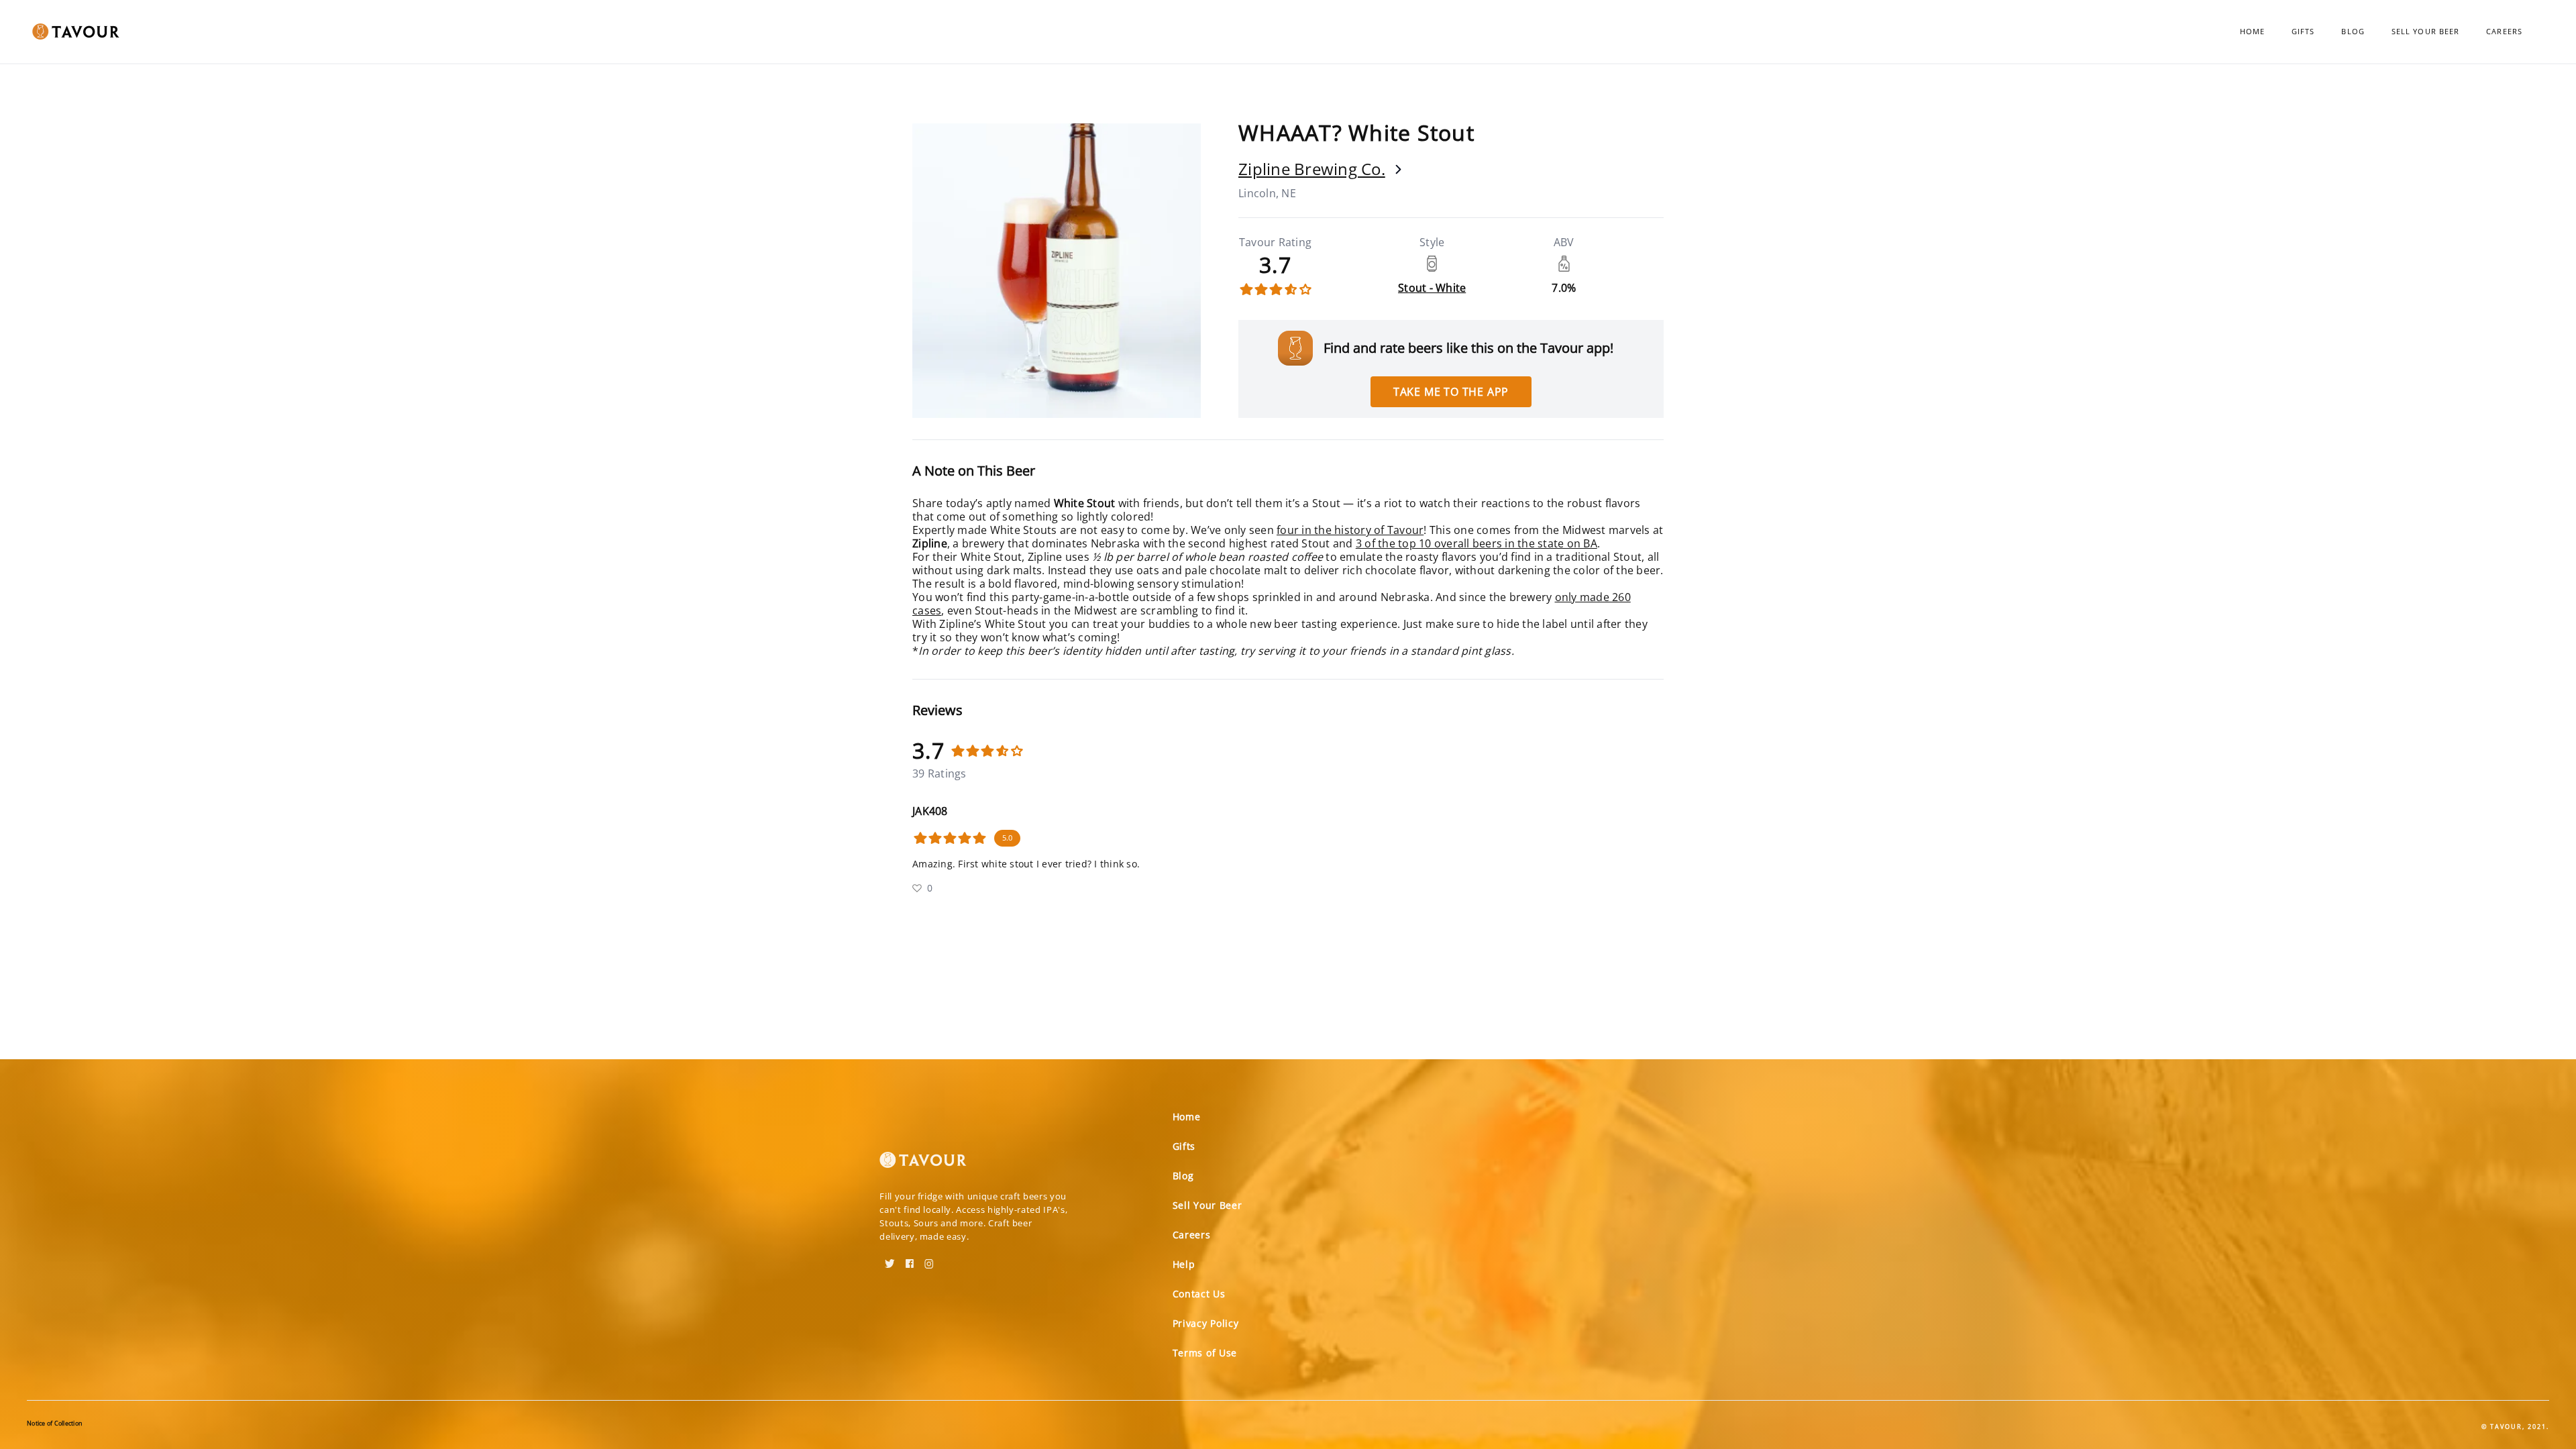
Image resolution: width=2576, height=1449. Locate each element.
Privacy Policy (1206, 1323)
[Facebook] (910, 1259)
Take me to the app (1451, 392)
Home (2252, 31)
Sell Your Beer (2425, 31)
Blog (2353, 31)
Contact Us (1199, 1294)
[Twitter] (890, 1259)
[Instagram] (929, 1259)
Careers (2504, 31)
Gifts (2303, 31)
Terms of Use (1205, 1353)
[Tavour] (923, 1165)
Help (1184, 1264)
